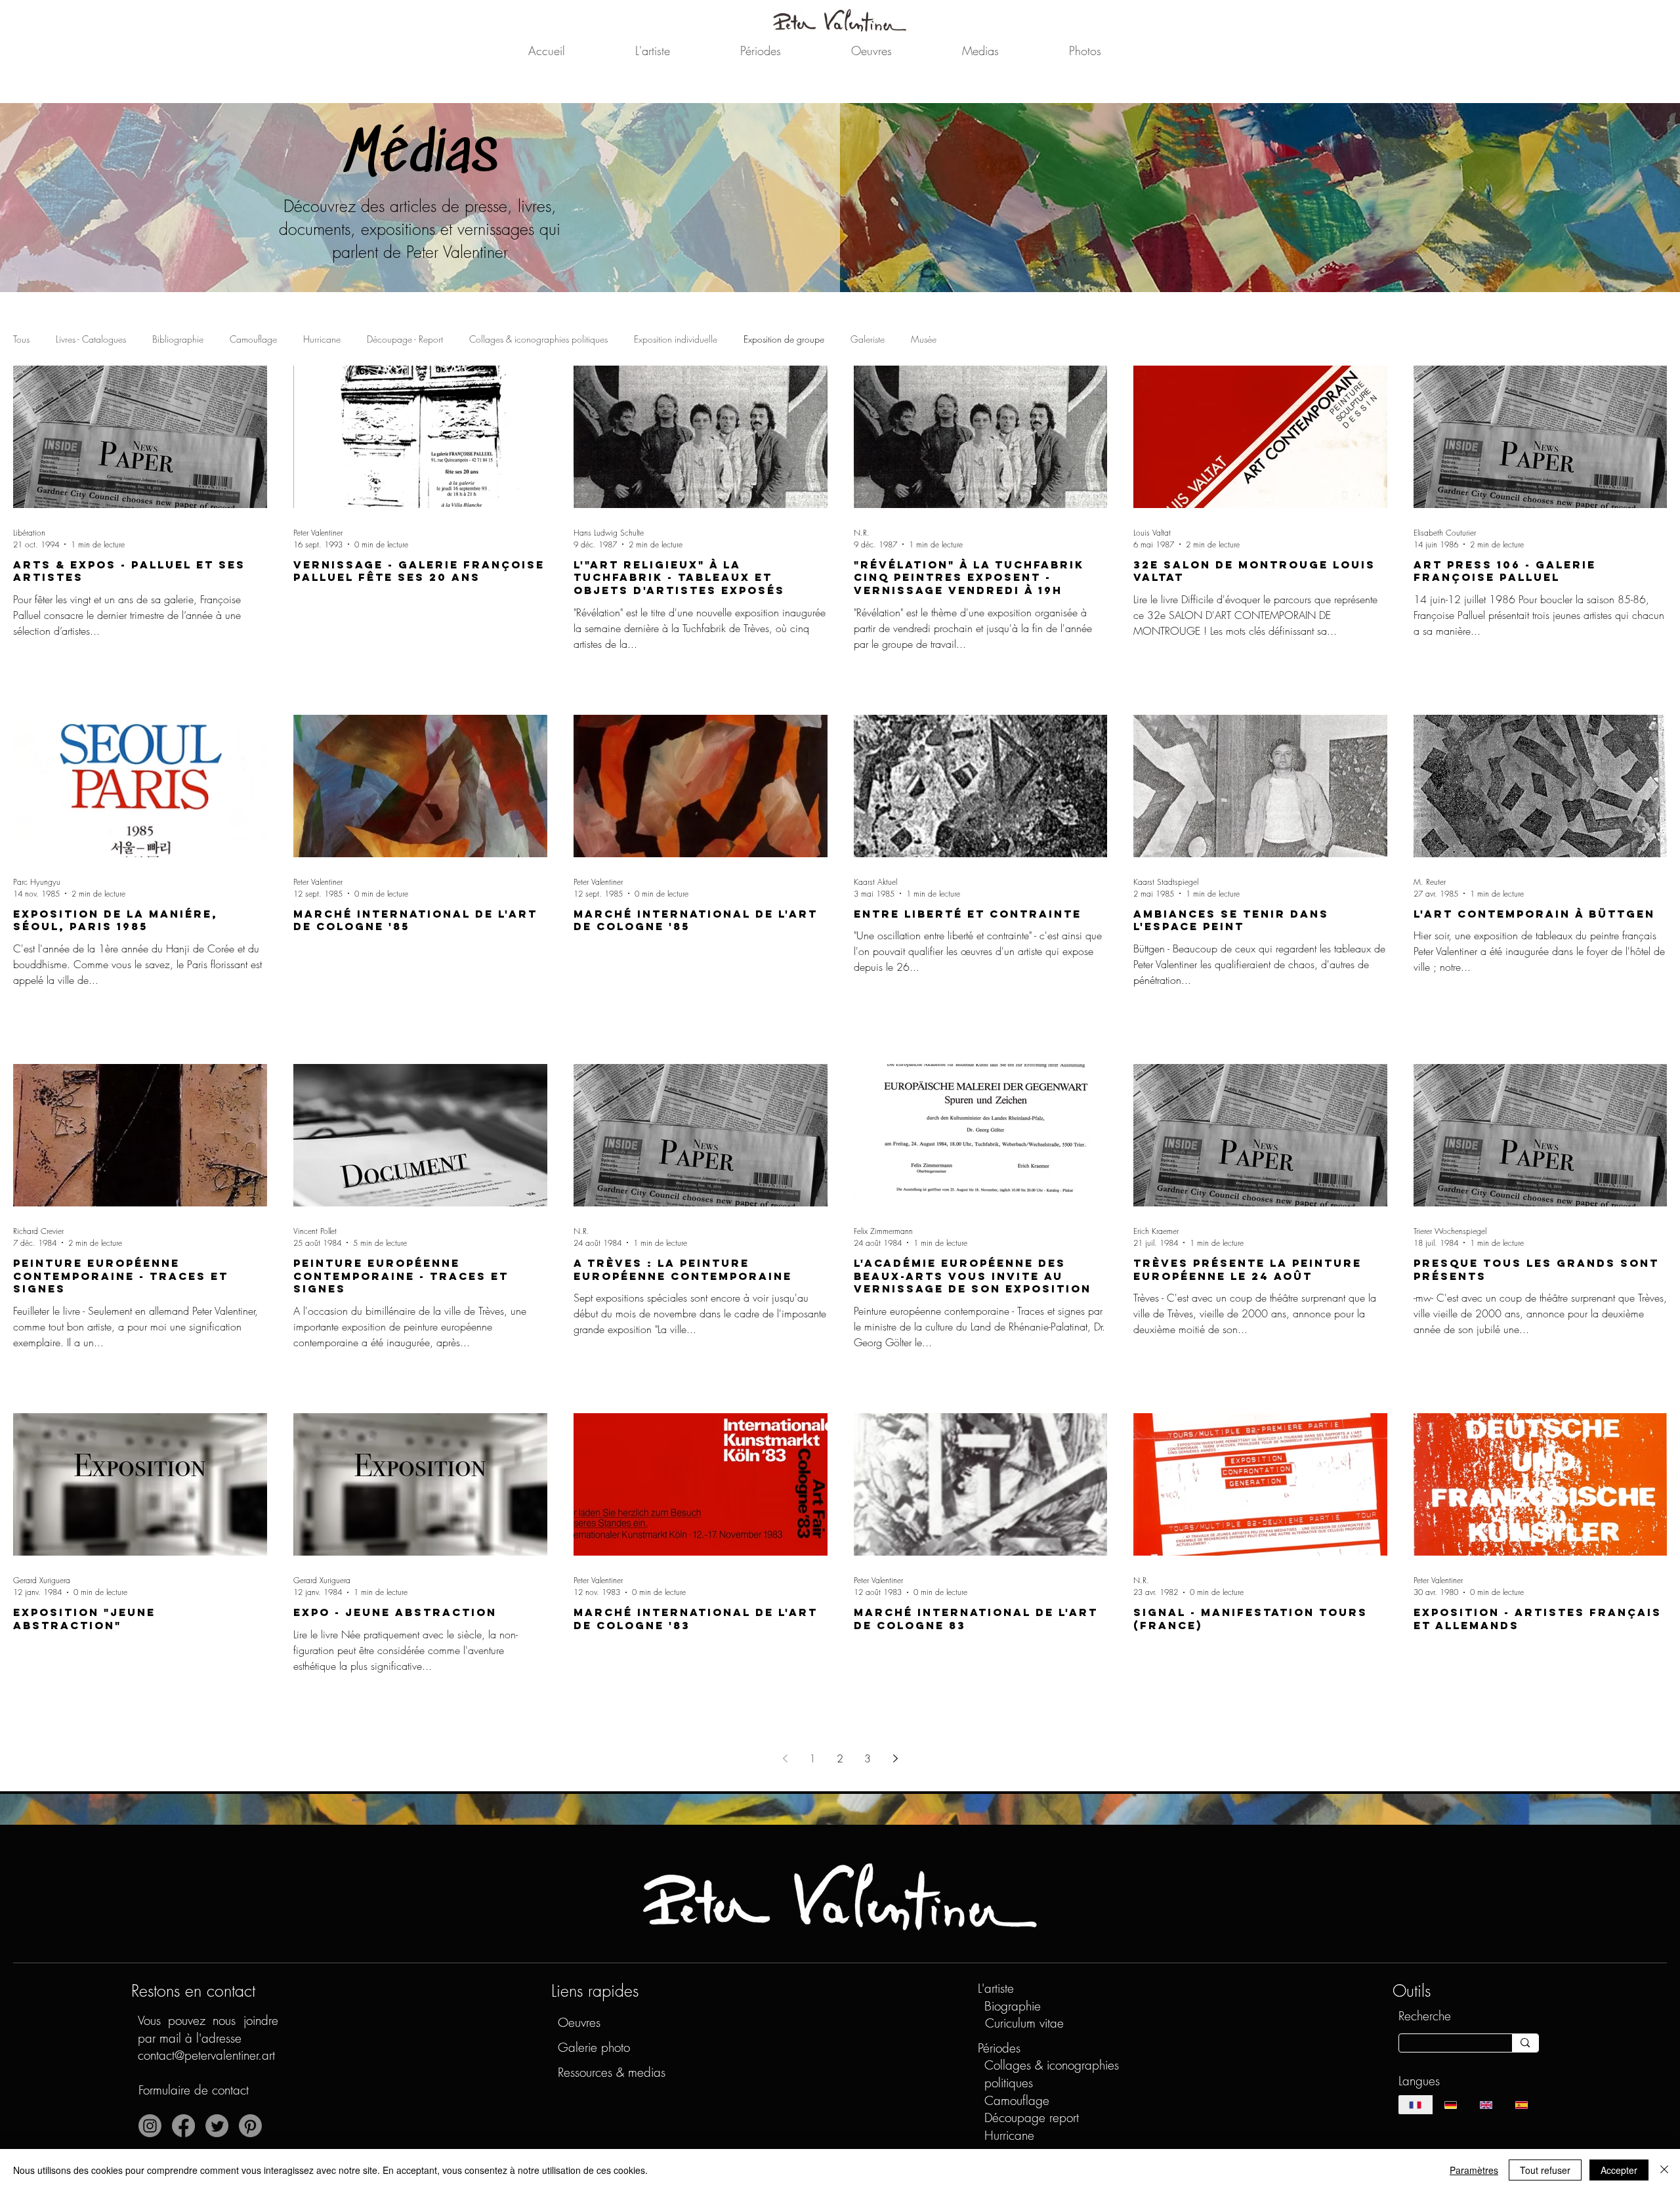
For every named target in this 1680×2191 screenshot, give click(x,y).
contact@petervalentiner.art (206, 2055)
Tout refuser (1545, 2170)
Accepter (1619, 2170)
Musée (924, 339)
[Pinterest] (250, 2126)
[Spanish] (1521, 2105)
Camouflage (253, 339)
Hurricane (322, 339)
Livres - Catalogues (91, 339)
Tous (21, 339)
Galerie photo (594, 2047)
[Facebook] (183, 2126)
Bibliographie (178, 339)
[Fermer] (1664, 2170)
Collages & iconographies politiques (538, 339)
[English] (1486, 2105)
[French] (1416, 2105)
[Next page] (895, 1758)
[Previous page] (785, 1758)
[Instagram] (150, 2126)
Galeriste (868, 339)
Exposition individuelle (676, 339)
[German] (1450, 2105)
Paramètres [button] (1474, 2170)
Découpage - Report (405, 339)
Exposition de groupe (784, 339)
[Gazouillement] (217, 2126)
